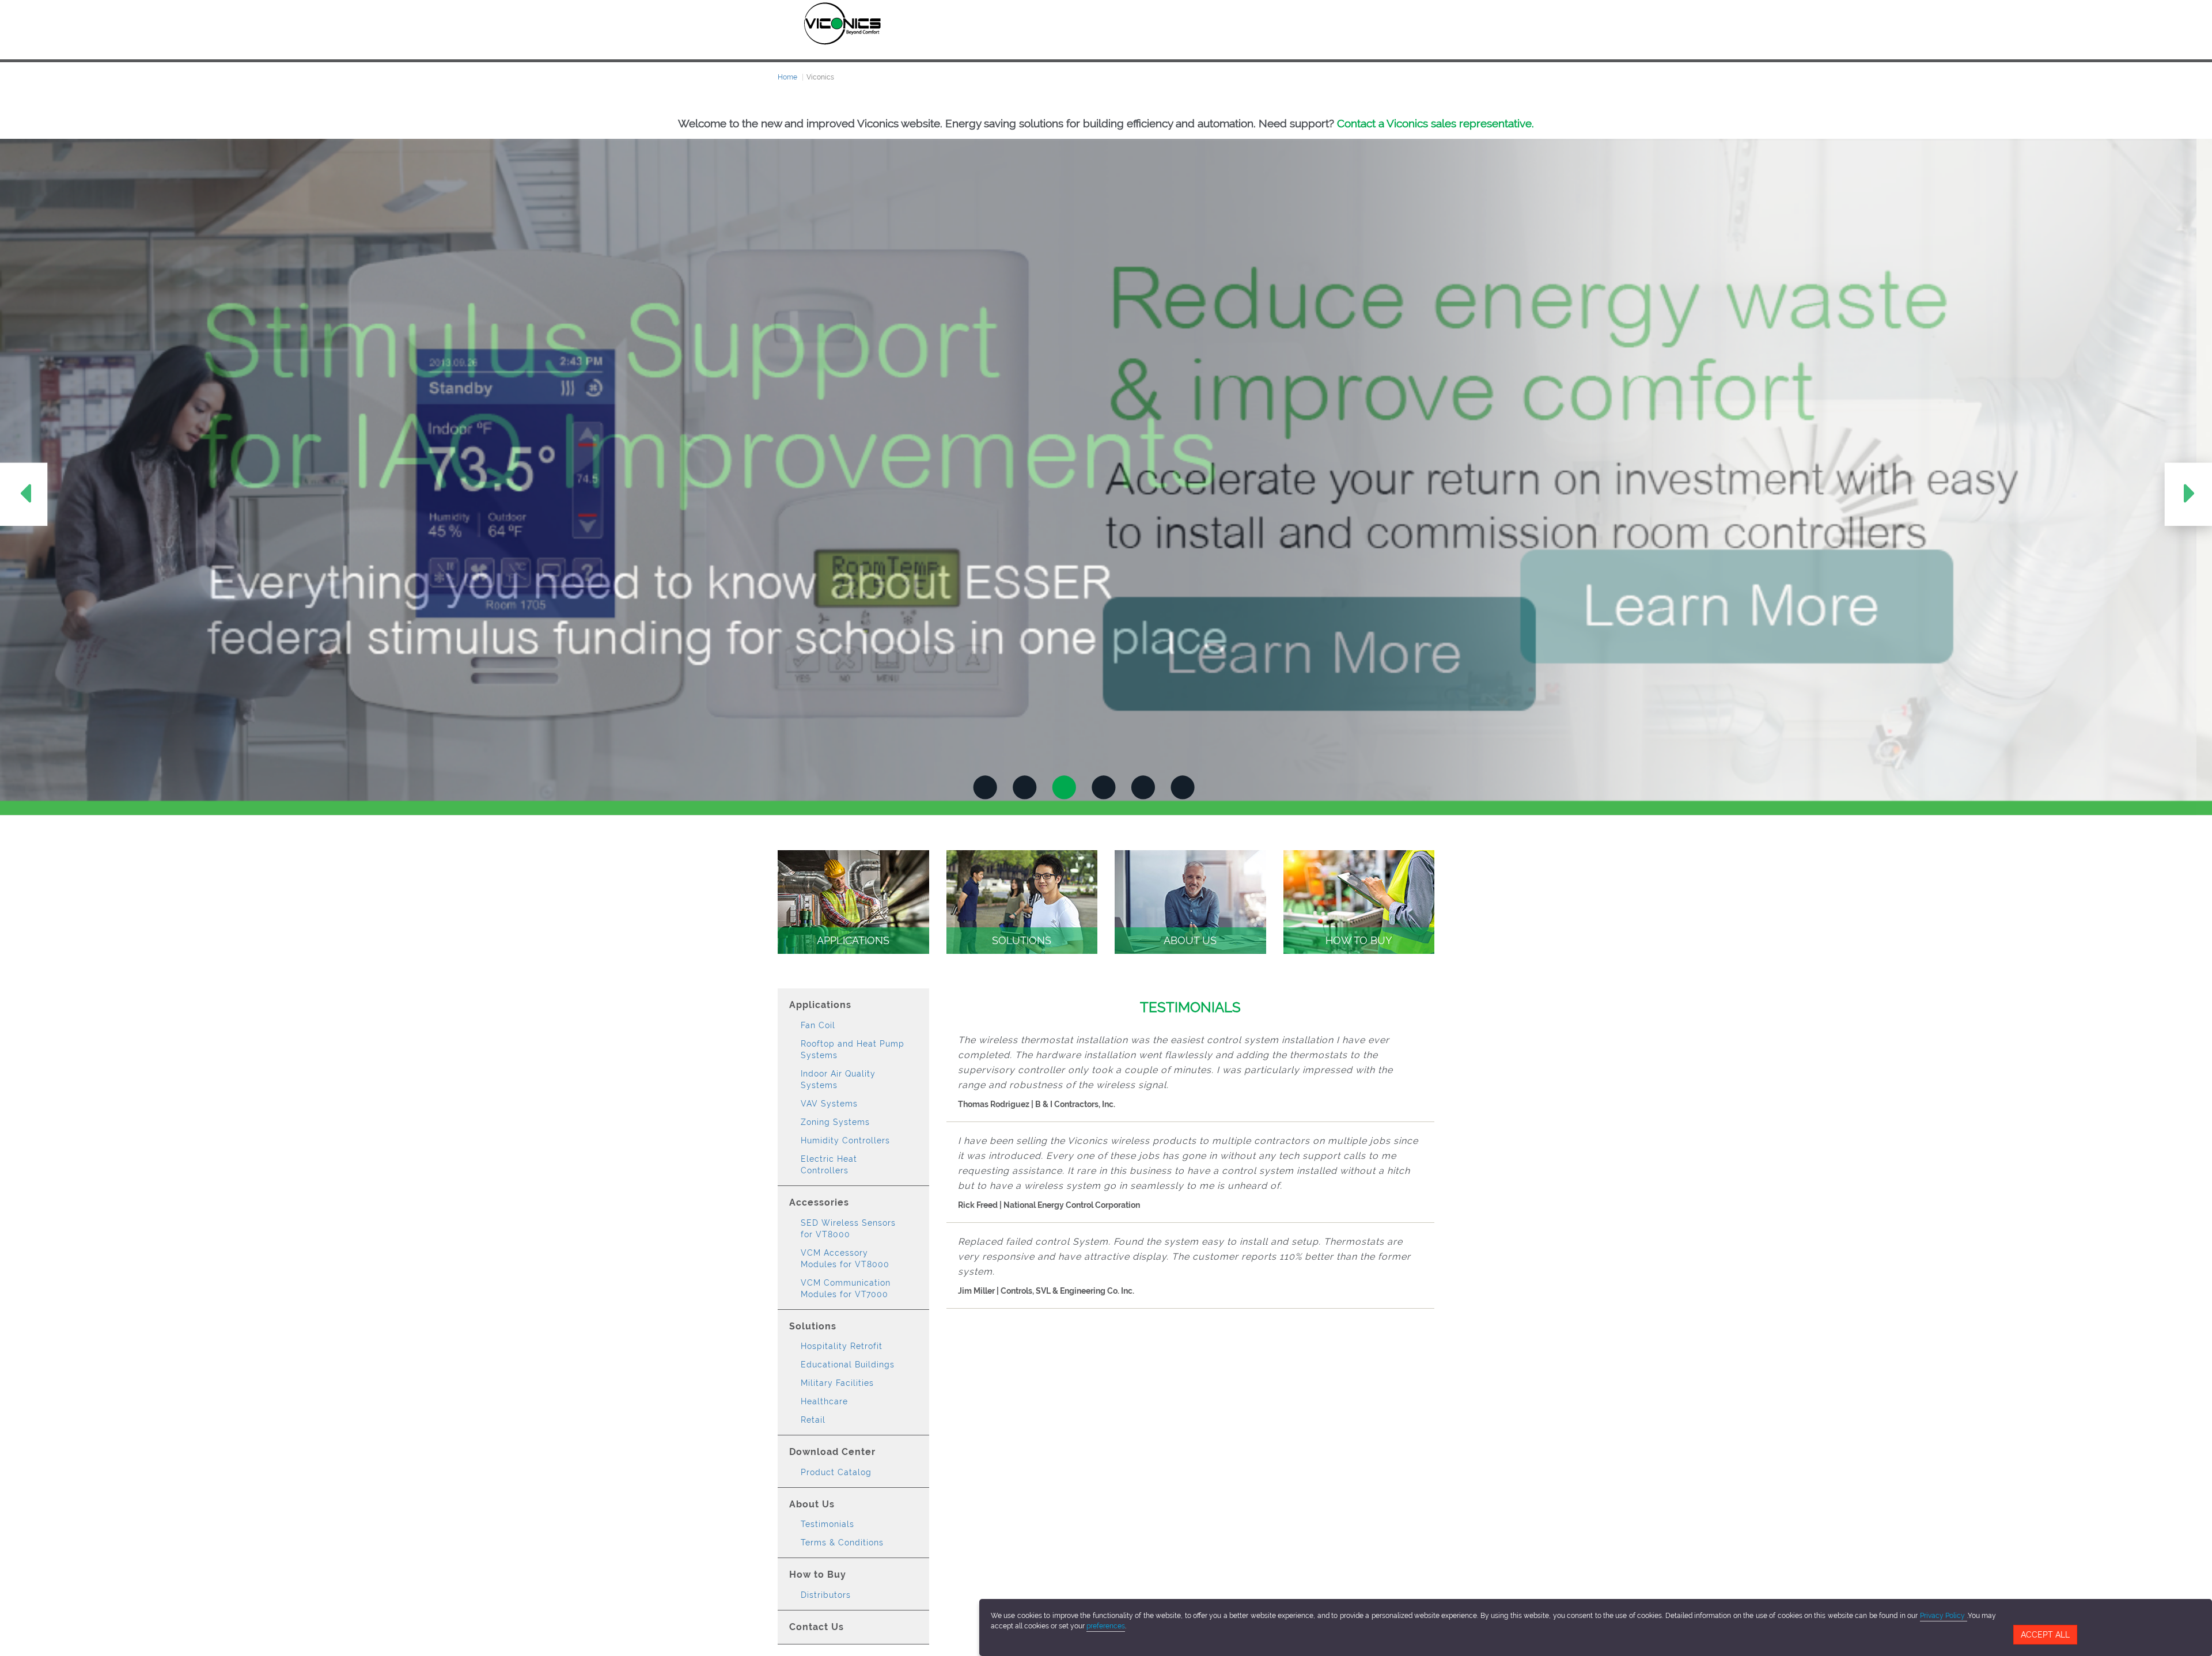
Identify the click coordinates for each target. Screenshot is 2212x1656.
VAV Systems (829, 1104)
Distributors (826, 1595)
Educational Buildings (848, 1365)
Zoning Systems (835, 1122)
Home (787, 77)
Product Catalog (836, 1472)
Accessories (819, 1202)
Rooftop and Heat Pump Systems (853, 1049)
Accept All (2045, 1635)
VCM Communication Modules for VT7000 (846, 1289)
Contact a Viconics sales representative (1434, 123)
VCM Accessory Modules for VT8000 (845, 1259)
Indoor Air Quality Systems (838, 1079)
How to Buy (818, 1574)
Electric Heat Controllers (829, 1165)
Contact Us (817, 1627)
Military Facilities (837, 1383)
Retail (813, 1420)
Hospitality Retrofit (842, 1346)
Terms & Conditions (842, 1543)
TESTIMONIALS (1190, 1007)
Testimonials (827, 1524)
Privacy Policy (1944, 1616)
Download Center (832, 1452)
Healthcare (824, 1401)
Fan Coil (818, 1025)
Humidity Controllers (845, 1140)
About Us (812, 1504)
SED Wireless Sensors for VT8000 (848, 1229)
